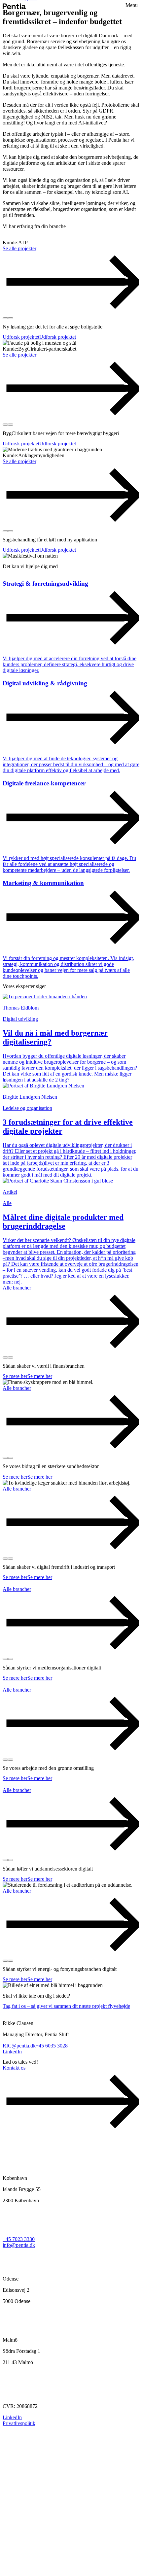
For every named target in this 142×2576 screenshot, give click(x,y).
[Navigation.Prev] (5, 318)
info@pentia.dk (19, 2245)
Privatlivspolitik (19, 2423)
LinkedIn (12, 2052)
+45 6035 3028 (52, 2046)
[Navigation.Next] (11, 318)
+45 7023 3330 (19, 2239)
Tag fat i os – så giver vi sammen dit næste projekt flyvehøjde (66, 2006)
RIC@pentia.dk (19, 2046)
